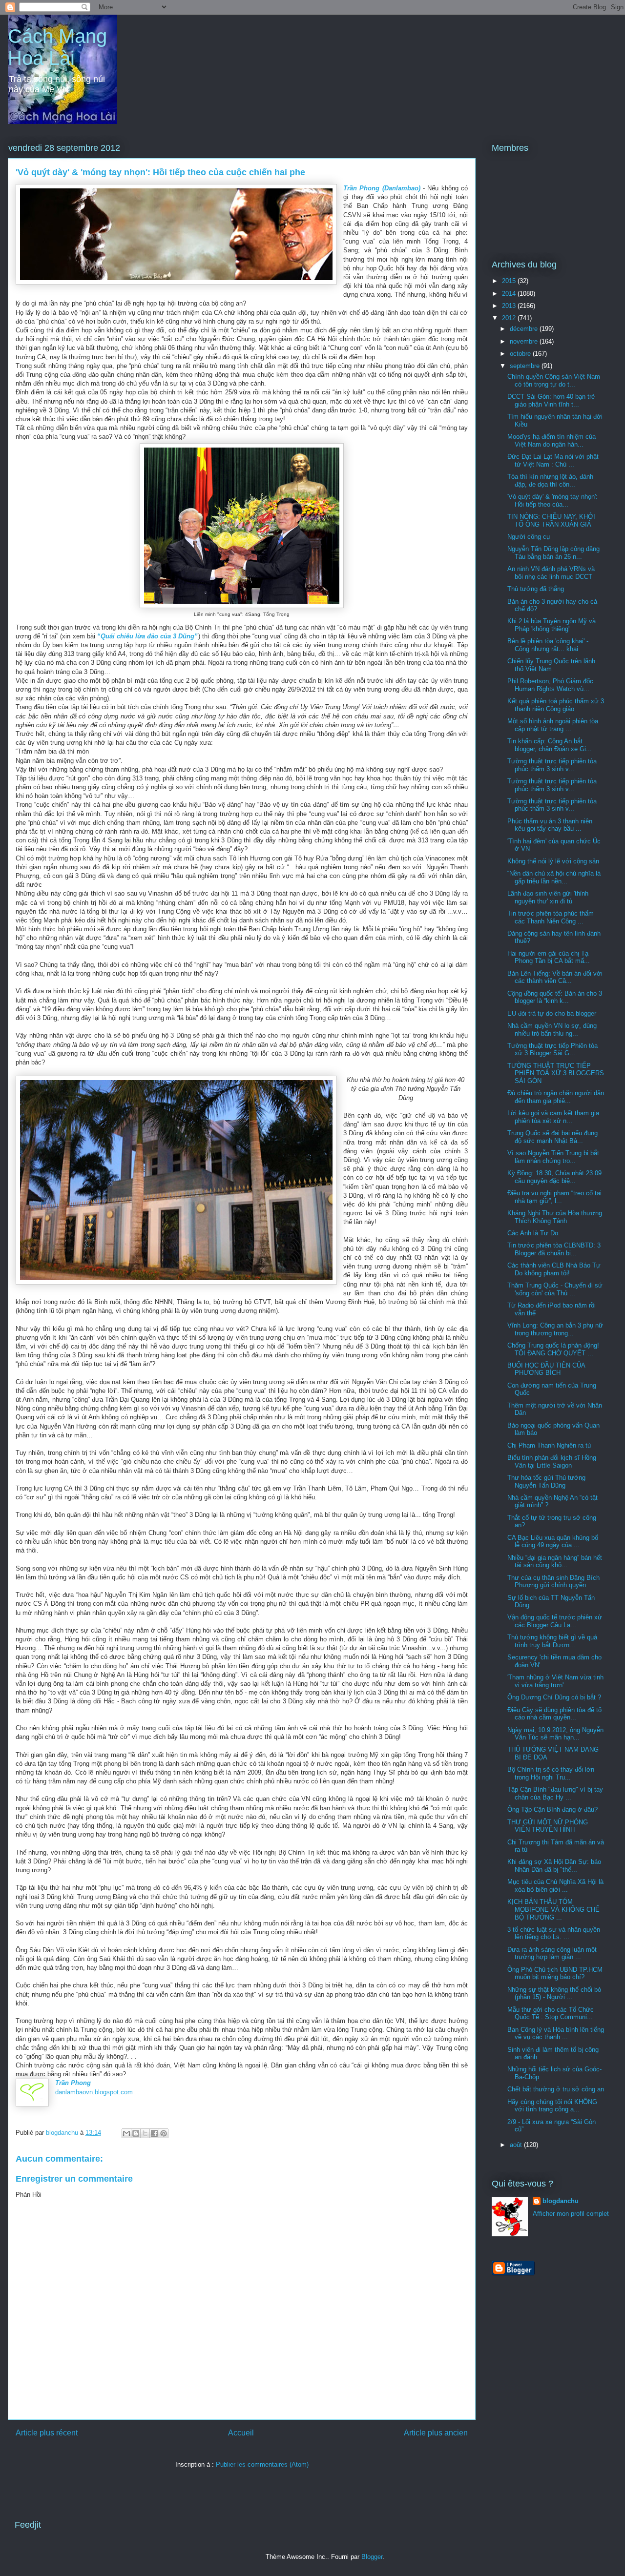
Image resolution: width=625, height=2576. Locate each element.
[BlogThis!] (136, 2133)
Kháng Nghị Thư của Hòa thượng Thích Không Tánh (555, 1217)
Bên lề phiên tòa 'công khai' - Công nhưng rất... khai (548, 645)
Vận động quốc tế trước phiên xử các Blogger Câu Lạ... (555, 1621)
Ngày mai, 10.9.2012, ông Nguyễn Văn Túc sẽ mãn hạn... (555, 1734)
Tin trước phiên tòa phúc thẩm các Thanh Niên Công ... (551, 917)
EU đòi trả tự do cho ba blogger (552, 1013)
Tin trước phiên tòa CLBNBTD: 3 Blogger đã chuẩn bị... (554, 1249)
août (517, 2145)
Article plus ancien (436, 2433)
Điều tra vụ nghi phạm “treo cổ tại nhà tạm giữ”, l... (554, 1197)
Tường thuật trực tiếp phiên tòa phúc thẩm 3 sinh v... (552, 765)
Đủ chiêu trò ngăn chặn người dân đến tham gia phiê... (556, 1097)
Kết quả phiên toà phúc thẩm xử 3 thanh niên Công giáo (556, 705)
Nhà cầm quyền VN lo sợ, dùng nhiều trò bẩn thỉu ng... (552, 1030)
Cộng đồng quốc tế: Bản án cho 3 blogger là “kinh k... (555, 997)
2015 (510, 281)
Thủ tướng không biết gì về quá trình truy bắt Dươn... (552, 1641)
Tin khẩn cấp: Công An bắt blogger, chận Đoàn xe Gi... (550, 745)
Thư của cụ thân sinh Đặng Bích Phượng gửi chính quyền (553, 1582)
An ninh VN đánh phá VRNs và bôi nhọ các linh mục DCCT (551, 573)
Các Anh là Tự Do (533, 1233)
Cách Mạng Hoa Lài (57, 47)
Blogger (372, 2557)
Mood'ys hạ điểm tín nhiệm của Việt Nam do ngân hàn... (552, 440)
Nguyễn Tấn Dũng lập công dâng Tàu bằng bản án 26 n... (553, 553)
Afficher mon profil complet (571, 2214)
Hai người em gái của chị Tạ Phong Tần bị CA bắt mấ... (549, 957)
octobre (521, 354)
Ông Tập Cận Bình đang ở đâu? (552, 1809)
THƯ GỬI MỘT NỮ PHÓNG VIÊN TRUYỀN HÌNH (548, 1826)
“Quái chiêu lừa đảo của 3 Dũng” (148, 636)
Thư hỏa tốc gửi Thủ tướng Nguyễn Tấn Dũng (546, 1482)
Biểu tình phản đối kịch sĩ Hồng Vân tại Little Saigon (552, 1462)
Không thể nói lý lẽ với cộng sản (553, 861)
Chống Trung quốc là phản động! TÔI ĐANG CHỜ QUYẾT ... (553, 1349)
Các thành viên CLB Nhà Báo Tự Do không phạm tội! (554, 1269)
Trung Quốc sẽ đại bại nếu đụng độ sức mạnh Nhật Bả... (552, 1137)
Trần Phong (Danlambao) (382, 188)
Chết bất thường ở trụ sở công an (556, 2089)
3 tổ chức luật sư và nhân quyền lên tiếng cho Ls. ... (554, 1933)
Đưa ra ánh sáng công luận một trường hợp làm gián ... (552, 1953)
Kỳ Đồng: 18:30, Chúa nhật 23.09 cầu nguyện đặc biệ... (554, 1177)
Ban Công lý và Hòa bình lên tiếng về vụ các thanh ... (556, 2034)
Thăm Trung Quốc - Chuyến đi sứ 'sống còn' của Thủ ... (555, 1289)
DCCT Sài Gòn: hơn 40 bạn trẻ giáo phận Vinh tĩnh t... (551, 400)
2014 (510, 294)
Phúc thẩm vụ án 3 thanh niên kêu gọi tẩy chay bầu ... (550, 825)
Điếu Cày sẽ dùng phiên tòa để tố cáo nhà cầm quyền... (554, 1714)
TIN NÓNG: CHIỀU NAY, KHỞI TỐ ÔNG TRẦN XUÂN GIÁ (551, 521)
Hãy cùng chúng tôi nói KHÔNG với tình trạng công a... (552, 2106)
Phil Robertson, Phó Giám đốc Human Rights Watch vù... (550, 685)
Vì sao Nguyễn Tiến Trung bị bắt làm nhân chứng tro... (553, 1157)
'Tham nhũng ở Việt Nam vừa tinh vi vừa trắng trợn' (555, 1681)
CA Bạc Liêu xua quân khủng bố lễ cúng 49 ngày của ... (553, 1542)
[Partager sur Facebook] (154, 2133)
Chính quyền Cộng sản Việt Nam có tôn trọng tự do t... (554, 380)
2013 (510, 306)
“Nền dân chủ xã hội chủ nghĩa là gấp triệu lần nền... (554, 877)
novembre (525, 341)
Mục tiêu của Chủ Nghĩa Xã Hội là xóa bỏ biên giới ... (555, 1886)
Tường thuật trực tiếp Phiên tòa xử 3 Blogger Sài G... (552, 1050)
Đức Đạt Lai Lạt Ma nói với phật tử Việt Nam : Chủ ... (553, 460)
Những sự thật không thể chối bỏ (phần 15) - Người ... (554, 1993)
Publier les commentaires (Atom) (262, 2464)
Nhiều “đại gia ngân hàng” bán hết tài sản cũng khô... (555, 1562)
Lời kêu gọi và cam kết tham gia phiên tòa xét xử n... (553, 1117)
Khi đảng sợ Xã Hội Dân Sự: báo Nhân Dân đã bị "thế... (554, 1866)
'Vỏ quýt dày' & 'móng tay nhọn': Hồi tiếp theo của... (552, 501)
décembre (525, 329)
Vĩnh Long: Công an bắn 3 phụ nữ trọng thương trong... (555, 1329)
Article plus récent (47, 2433)
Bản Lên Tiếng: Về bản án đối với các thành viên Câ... (555, 977)
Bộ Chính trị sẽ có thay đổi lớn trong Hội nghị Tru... (551, 1773)
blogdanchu (561, 2201)
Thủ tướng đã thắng (536, 589)
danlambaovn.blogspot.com (94, 2092)
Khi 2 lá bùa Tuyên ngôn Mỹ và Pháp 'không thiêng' (552, 625)
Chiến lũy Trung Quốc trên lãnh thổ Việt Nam (551, 665)
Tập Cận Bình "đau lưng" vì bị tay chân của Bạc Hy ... (555, 1793)
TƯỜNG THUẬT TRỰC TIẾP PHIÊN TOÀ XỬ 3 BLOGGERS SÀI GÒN (556, 1073)
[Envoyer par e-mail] (126, 2133)
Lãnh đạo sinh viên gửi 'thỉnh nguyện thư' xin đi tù (548, 897)
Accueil (241, 2433)
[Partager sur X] (145, 2133)
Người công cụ (529, 537)
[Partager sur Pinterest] (164, 2133)
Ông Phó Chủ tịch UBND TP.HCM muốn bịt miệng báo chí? (555, 1973)
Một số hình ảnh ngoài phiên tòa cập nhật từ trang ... (553, 725)
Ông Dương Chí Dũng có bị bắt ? (554, 1697)
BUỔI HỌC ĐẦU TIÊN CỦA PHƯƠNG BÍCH (546, 1369)
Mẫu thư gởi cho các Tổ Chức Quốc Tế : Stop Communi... (551, 2014)
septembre (526, 366)
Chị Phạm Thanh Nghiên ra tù (549, 1445)
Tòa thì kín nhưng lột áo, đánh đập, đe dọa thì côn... (550, 480)
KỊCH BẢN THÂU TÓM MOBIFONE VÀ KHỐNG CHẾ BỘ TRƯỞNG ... (553, 1909)
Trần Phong (73, 2083)
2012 (510, 318)
